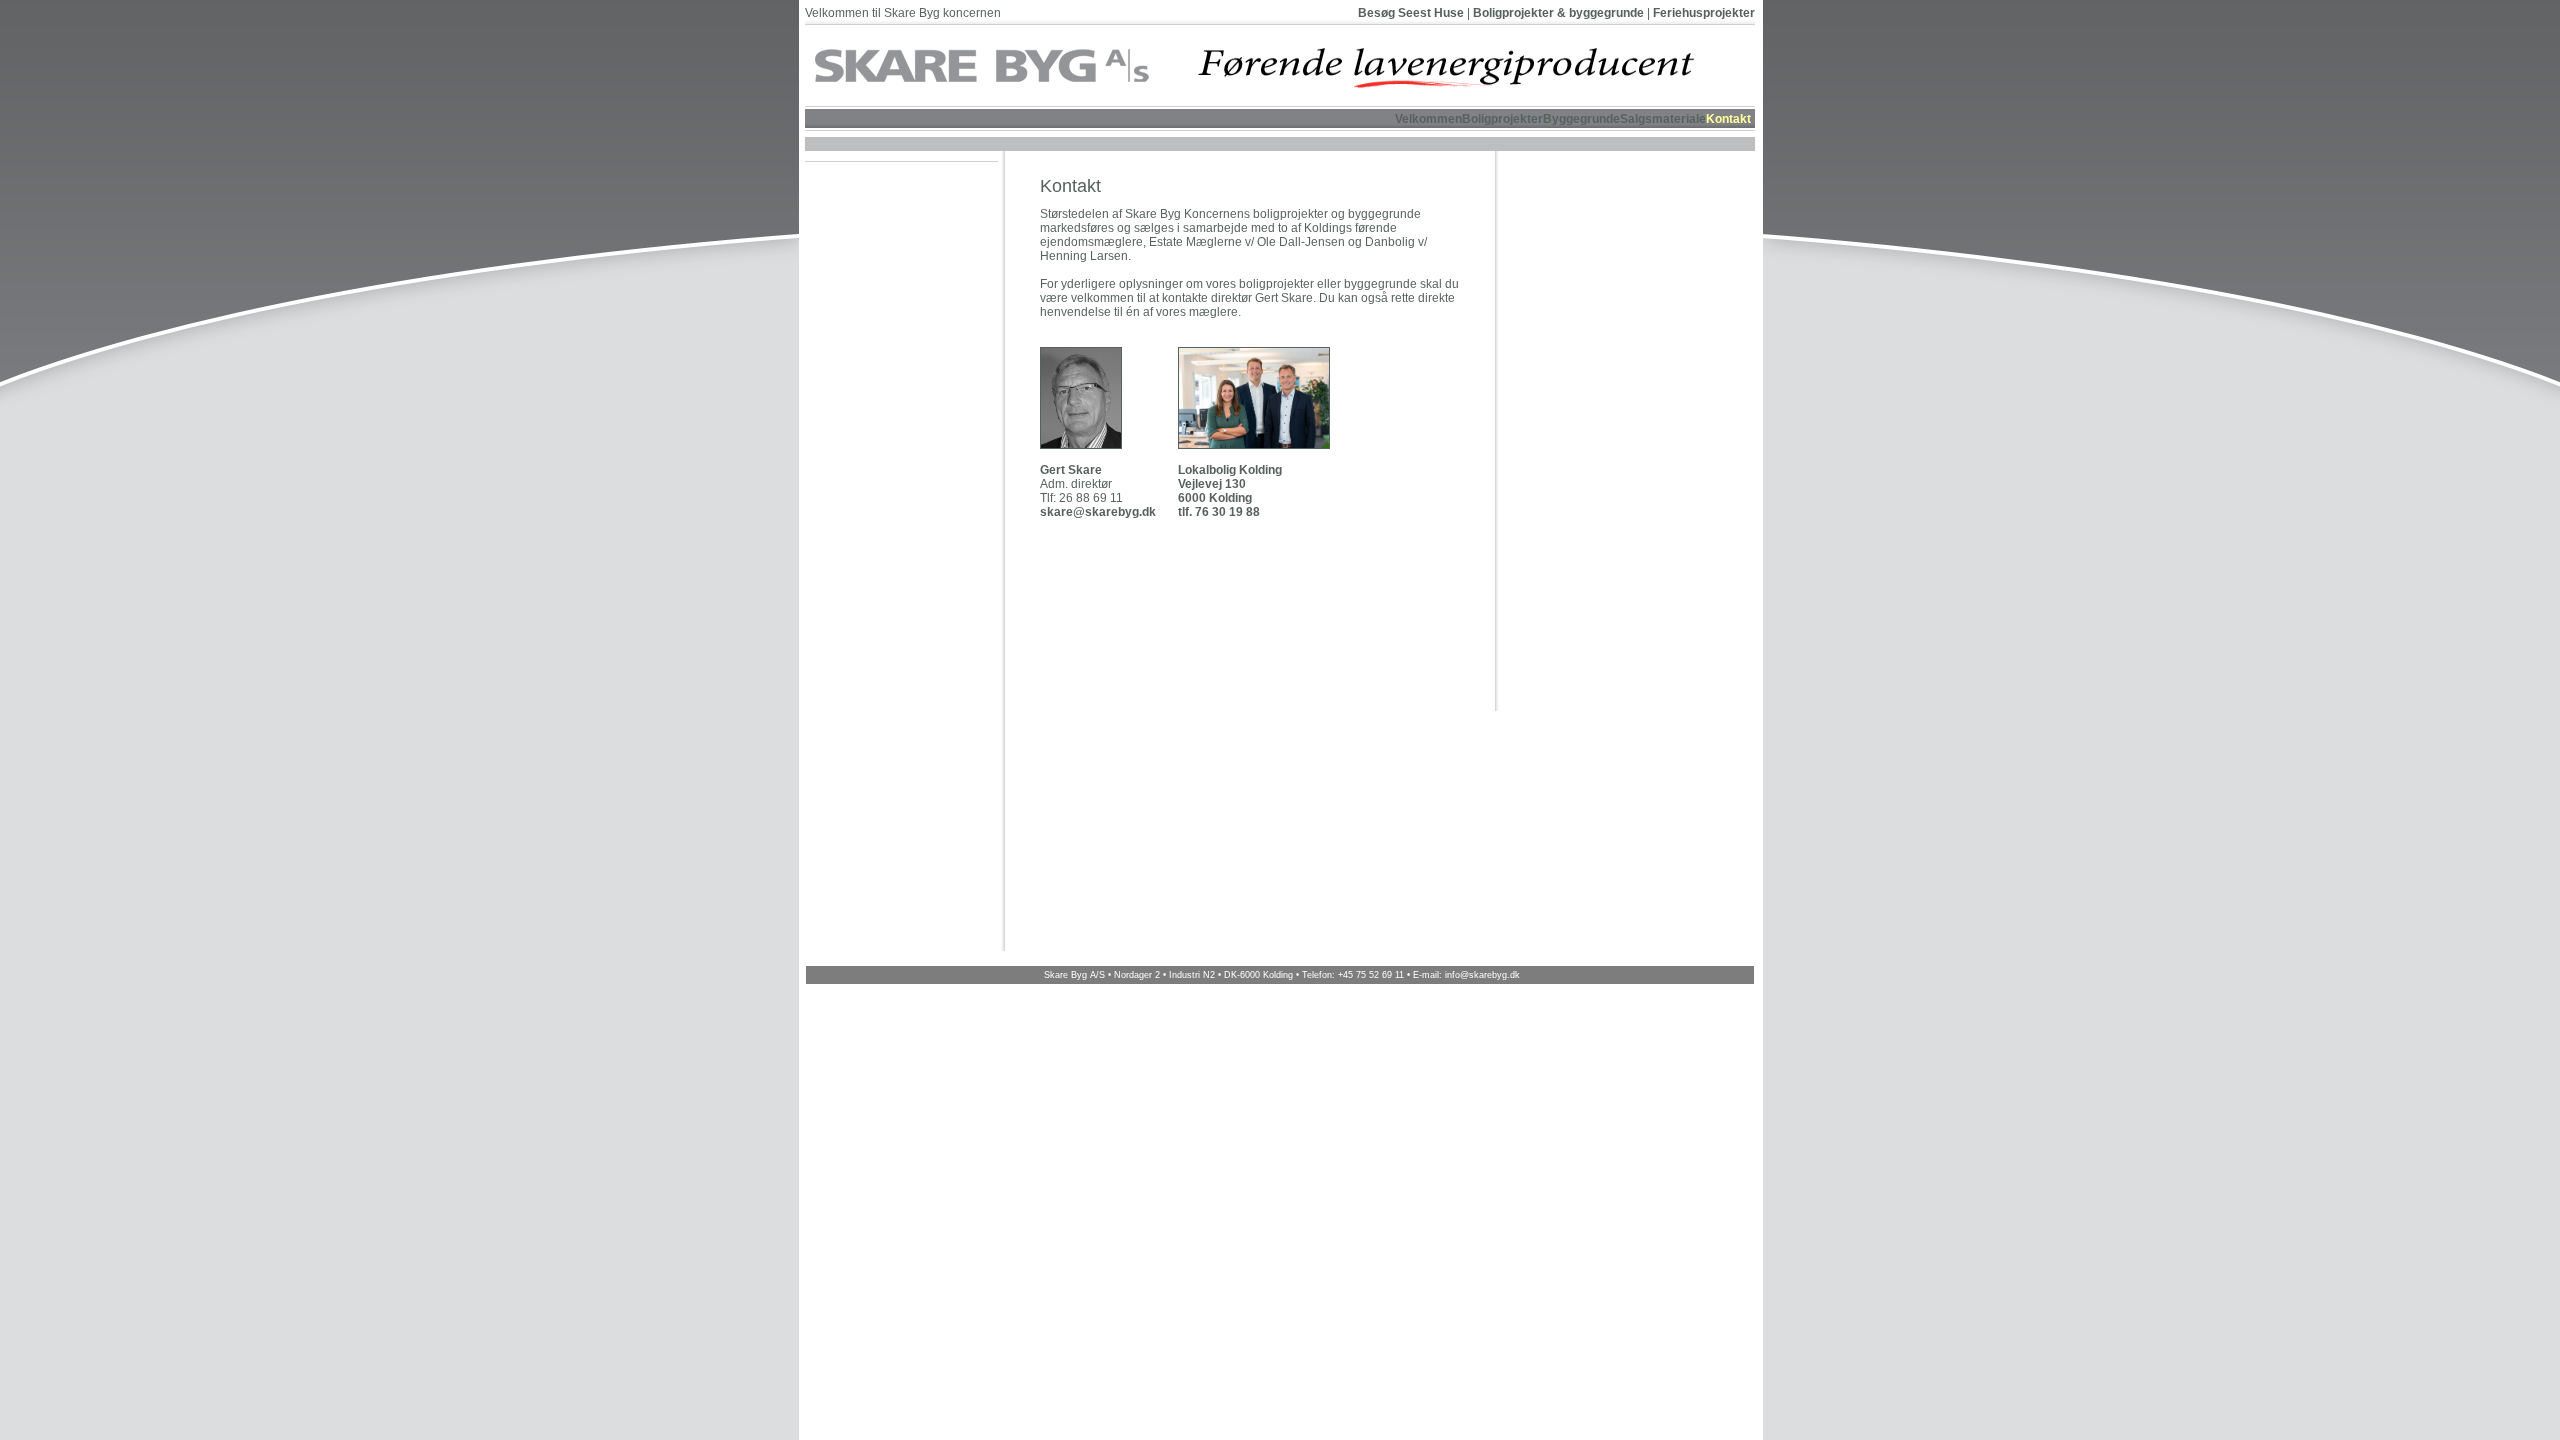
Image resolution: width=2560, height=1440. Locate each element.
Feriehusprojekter (1704, 13)
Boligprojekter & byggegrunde (1558, 13)
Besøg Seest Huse (1411, 13)
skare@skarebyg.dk (1098, 512)
